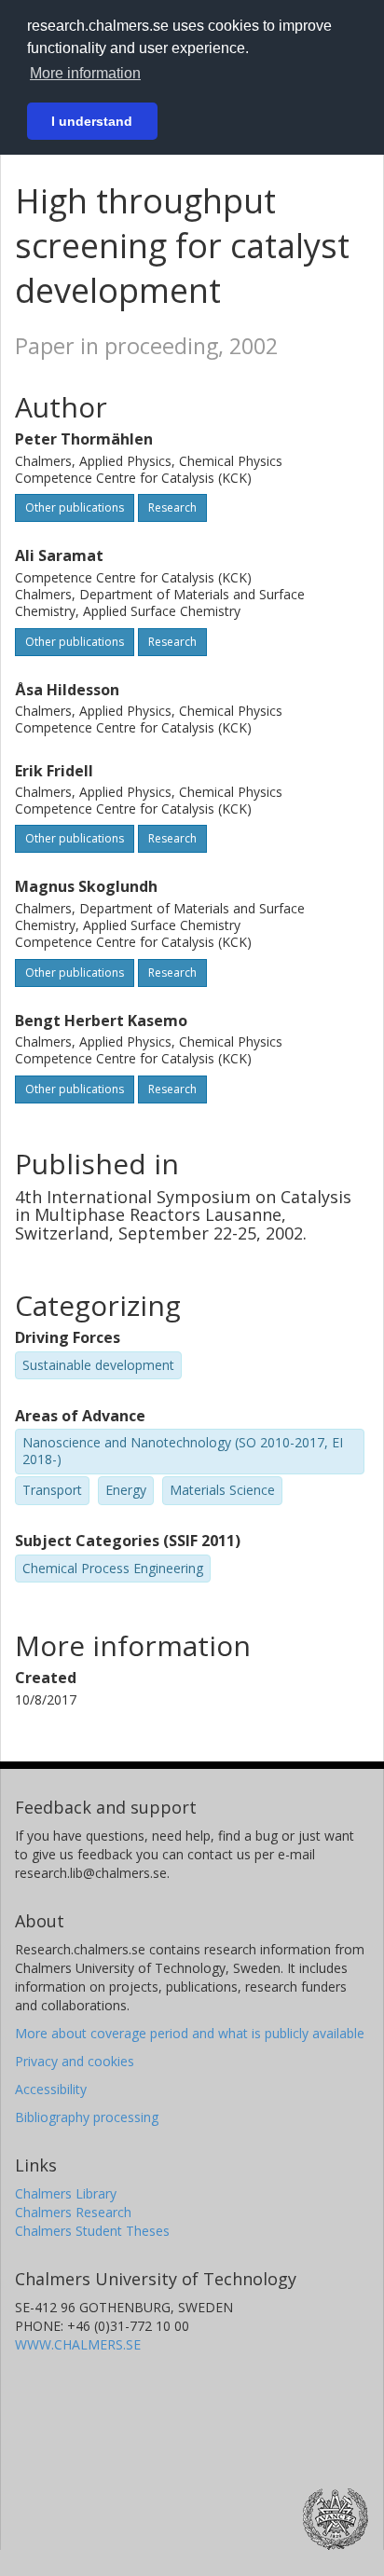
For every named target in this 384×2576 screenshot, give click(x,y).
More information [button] (85, 73)
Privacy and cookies (75, 2061)
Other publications (75, 507)
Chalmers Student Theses (92, 2231)
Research (172, 507)
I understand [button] (92, 121)
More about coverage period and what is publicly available (190, 2033)
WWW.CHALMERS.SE (78, 2344)
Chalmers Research (73, 2212)
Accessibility (51, 2089)
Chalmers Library (66, 2193)
